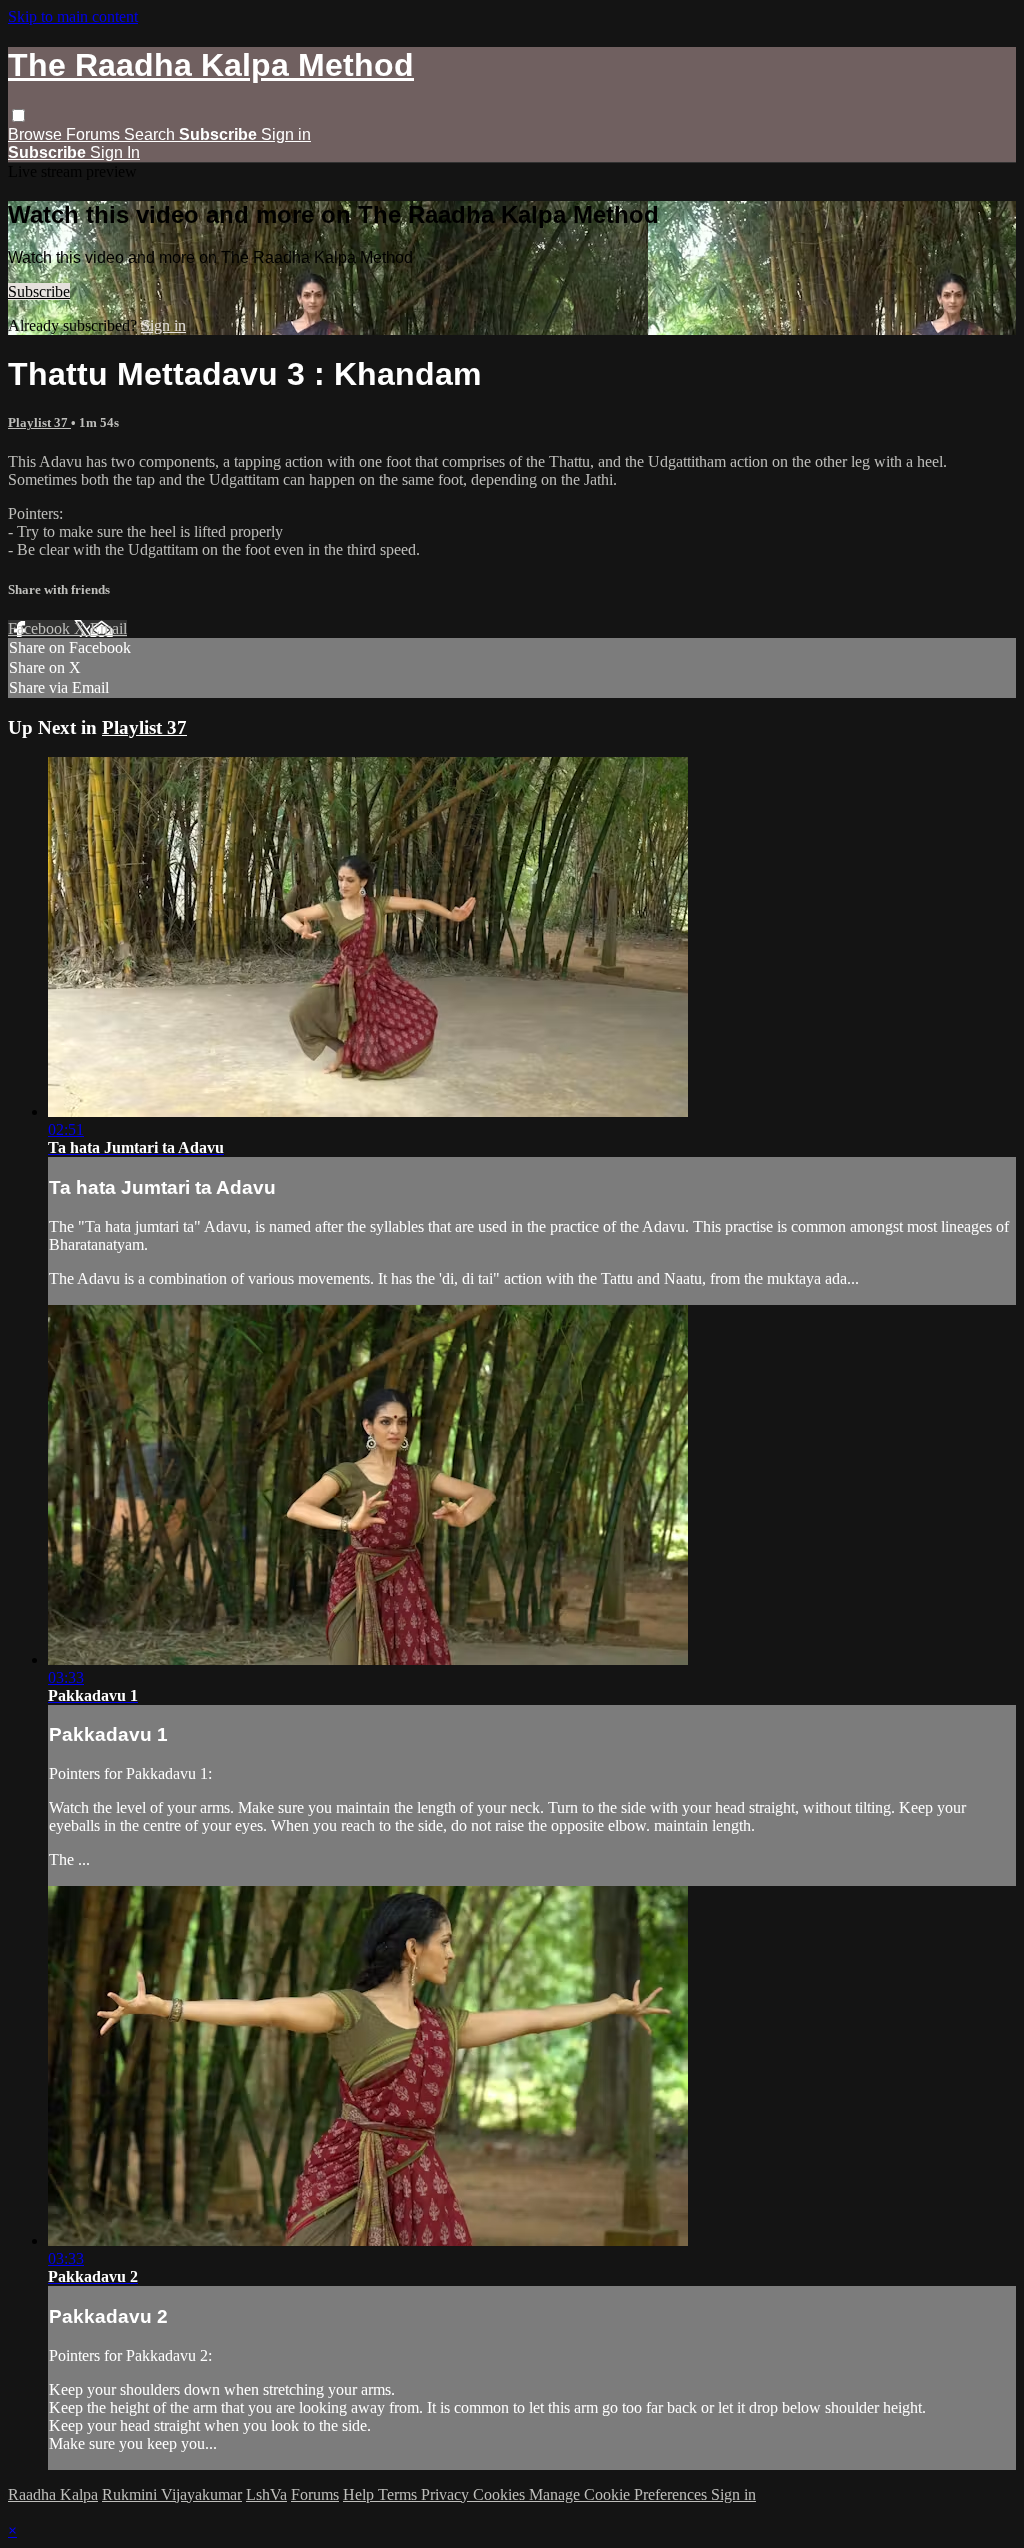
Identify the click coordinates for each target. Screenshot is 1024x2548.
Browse (37, 134)
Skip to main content (73, 16)
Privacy (447, 2494)
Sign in (286, 134)
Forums (95, 134)
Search (151, 134)
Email (108, 628)
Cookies (501, 2494)
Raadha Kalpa (53, 2494)
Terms (399, 2494)
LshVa (266, 2494)
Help (360, 2494)
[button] (18, 115)
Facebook (41, 628)
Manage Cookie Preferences (620, 2494)
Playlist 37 (39, 422)
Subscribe (39, 291)
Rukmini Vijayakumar (172, 2494)
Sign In (115, 152)
